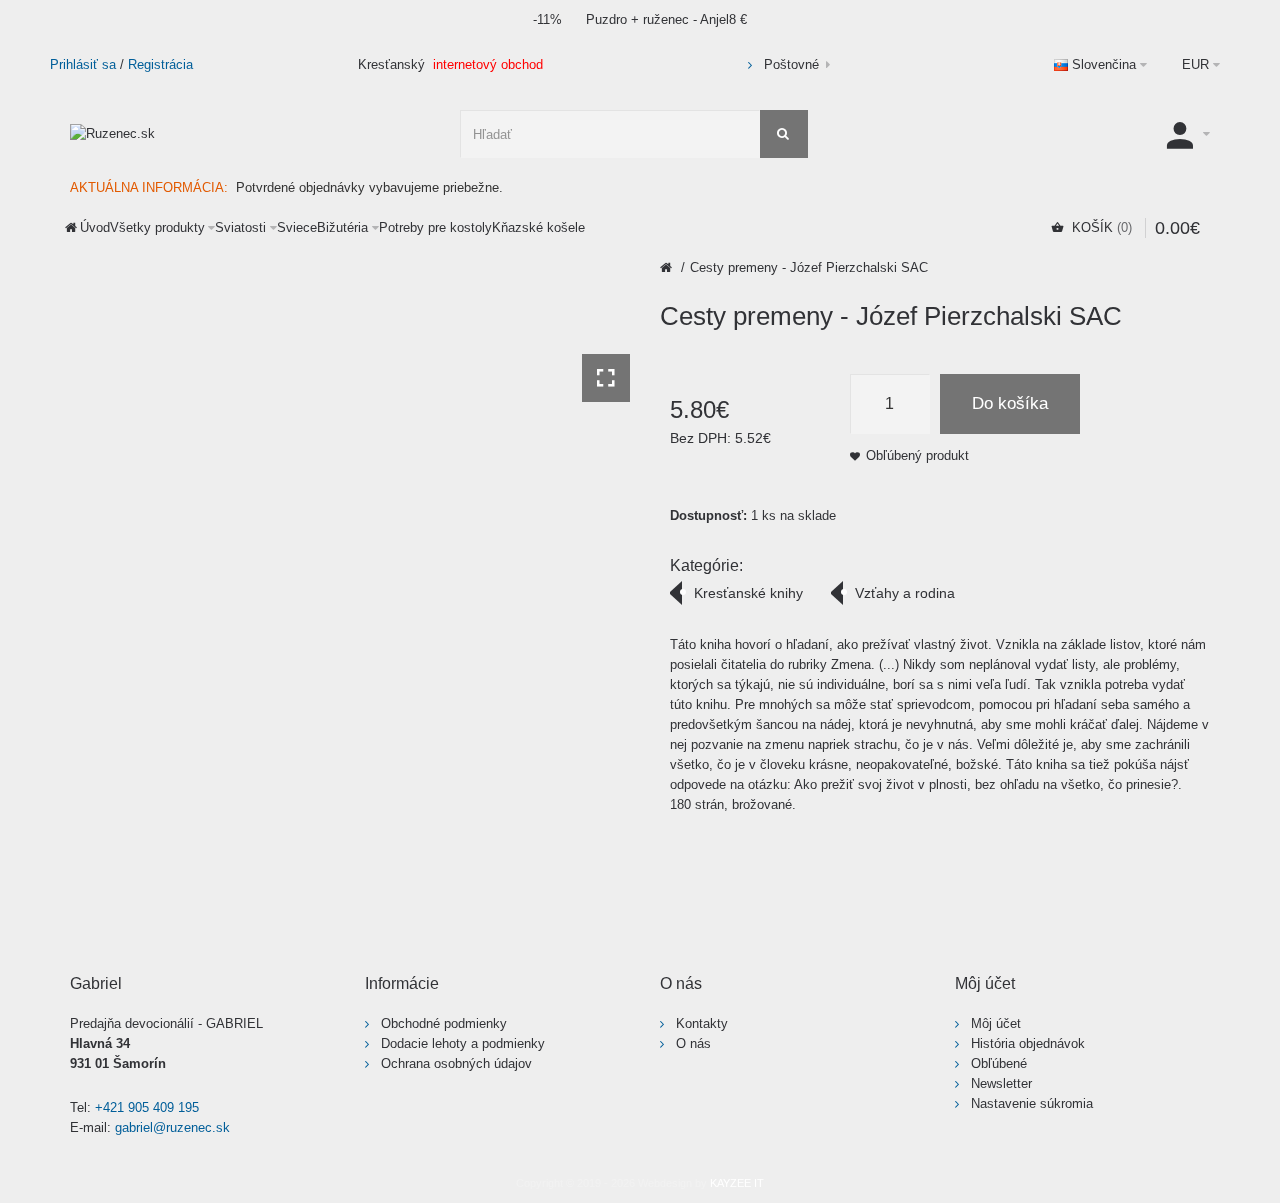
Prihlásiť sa (83, 64)
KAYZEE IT (737, 1183)
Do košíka (1010, 403)
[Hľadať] (784, 134)
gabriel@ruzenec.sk (172, 1127)
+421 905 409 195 (147, 1107)
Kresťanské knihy (748, 593)
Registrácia (160, 64)
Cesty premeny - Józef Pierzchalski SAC (809, 267)
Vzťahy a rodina (905, 593)
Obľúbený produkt (917, 455)
